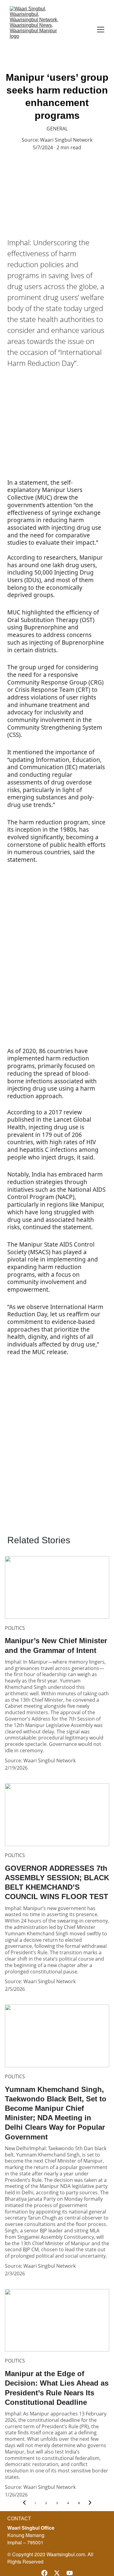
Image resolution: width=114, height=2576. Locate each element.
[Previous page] (24, 2503)
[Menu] (101, 30)
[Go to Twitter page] (57, 2573)
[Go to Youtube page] (70, 2573)
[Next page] (90, 2503)
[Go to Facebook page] (44, 2573)
